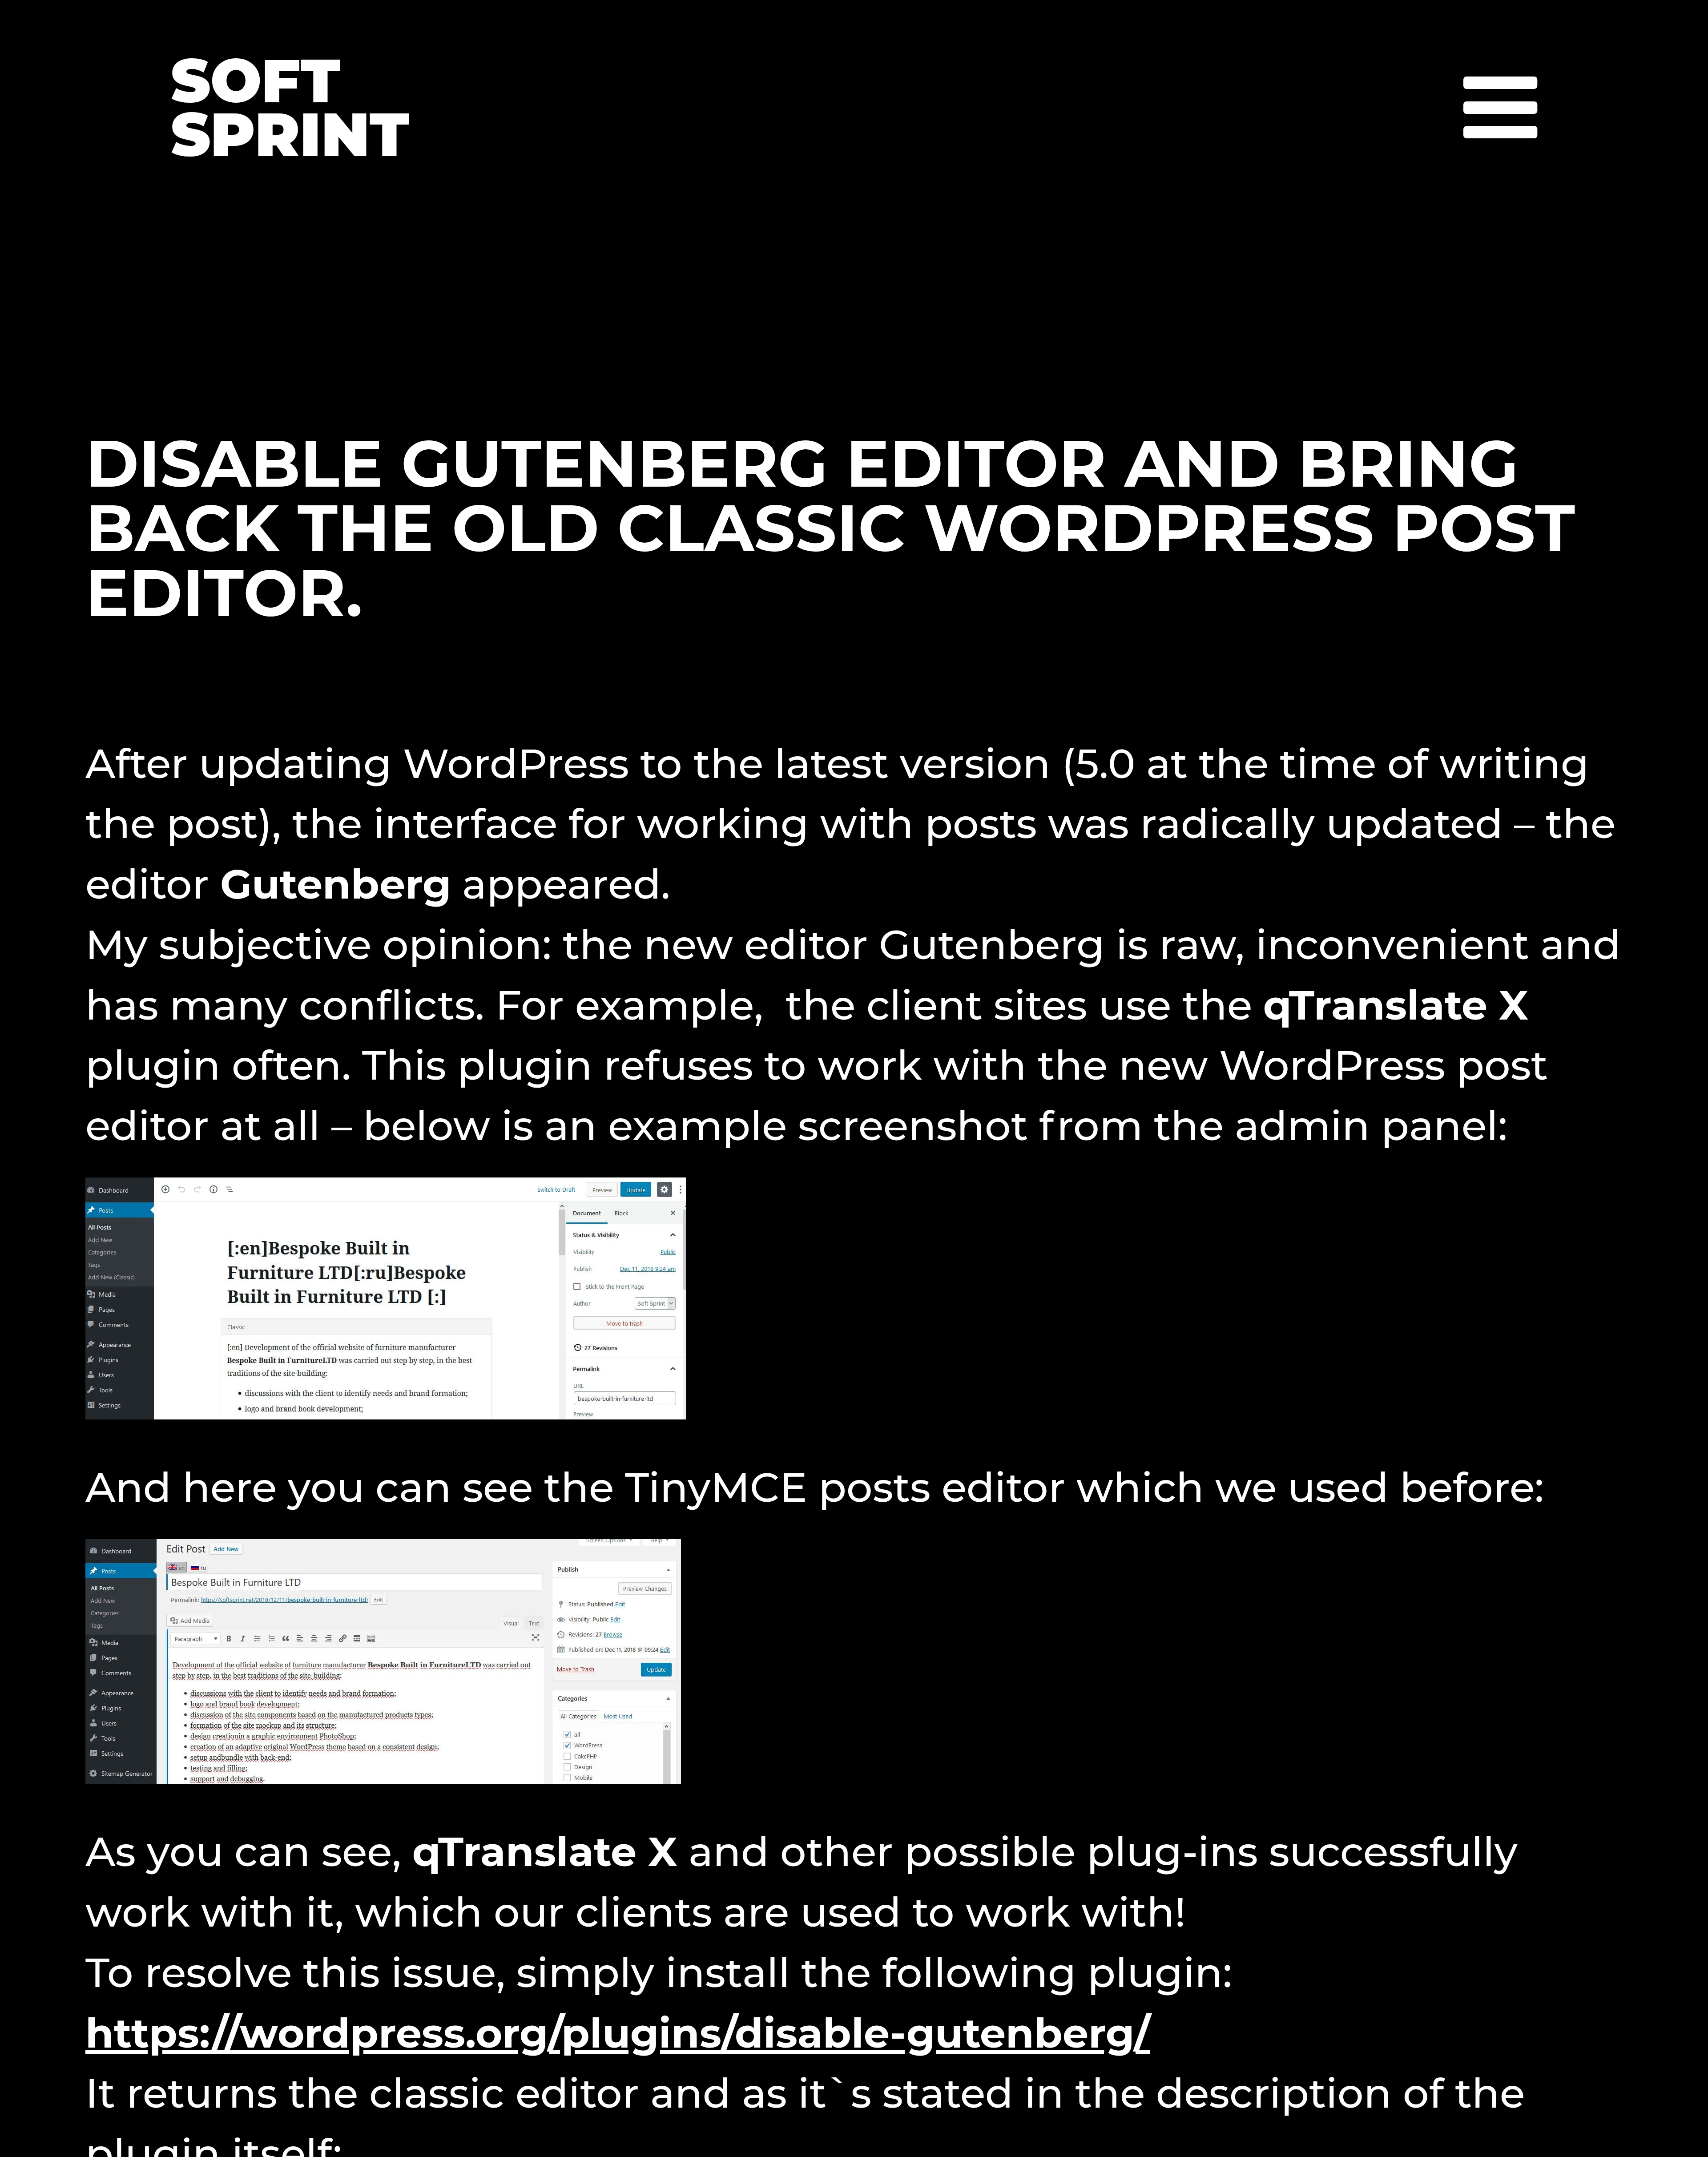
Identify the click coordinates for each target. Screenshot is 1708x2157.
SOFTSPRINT (290, 108)
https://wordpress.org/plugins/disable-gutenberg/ (618, 2033)
